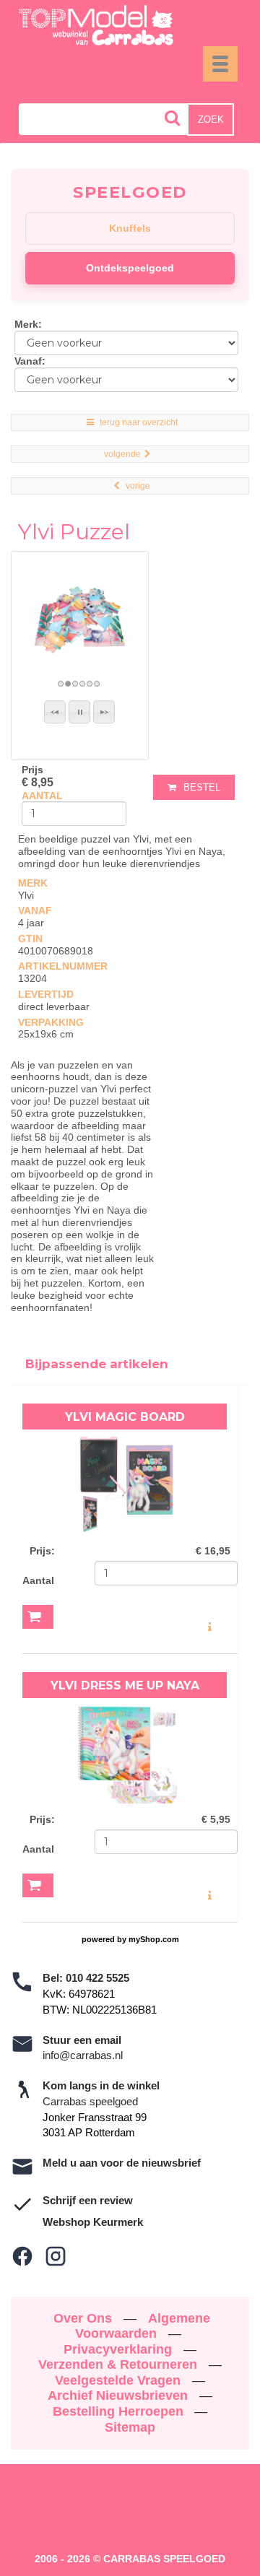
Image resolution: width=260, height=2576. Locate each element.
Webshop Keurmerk (93, 2222)
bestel (202, 787)
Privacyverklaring (120, 2349)
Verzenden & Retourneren (120, 2364)
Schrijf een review (88, 2200)
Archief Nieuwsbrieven (120, 2396)
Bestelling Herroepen (120, 2411)
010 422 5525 (97, 1978)
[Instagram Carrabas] (56, 2256)
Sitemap (130, 2427)
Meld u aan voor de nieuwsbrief (122, 2163)
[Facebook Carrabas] (22, 2256)
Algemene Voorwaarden (143, 2326)
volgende (122, 454)
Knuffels (130, 228)
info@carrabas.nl (83, 2055)
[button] (55, 712)
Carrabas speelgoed (90, 2101)
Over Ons (84, 2318)
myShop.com (154, 1939)
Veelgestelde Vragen (120, 2380)
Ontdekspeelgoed (130, 268)
